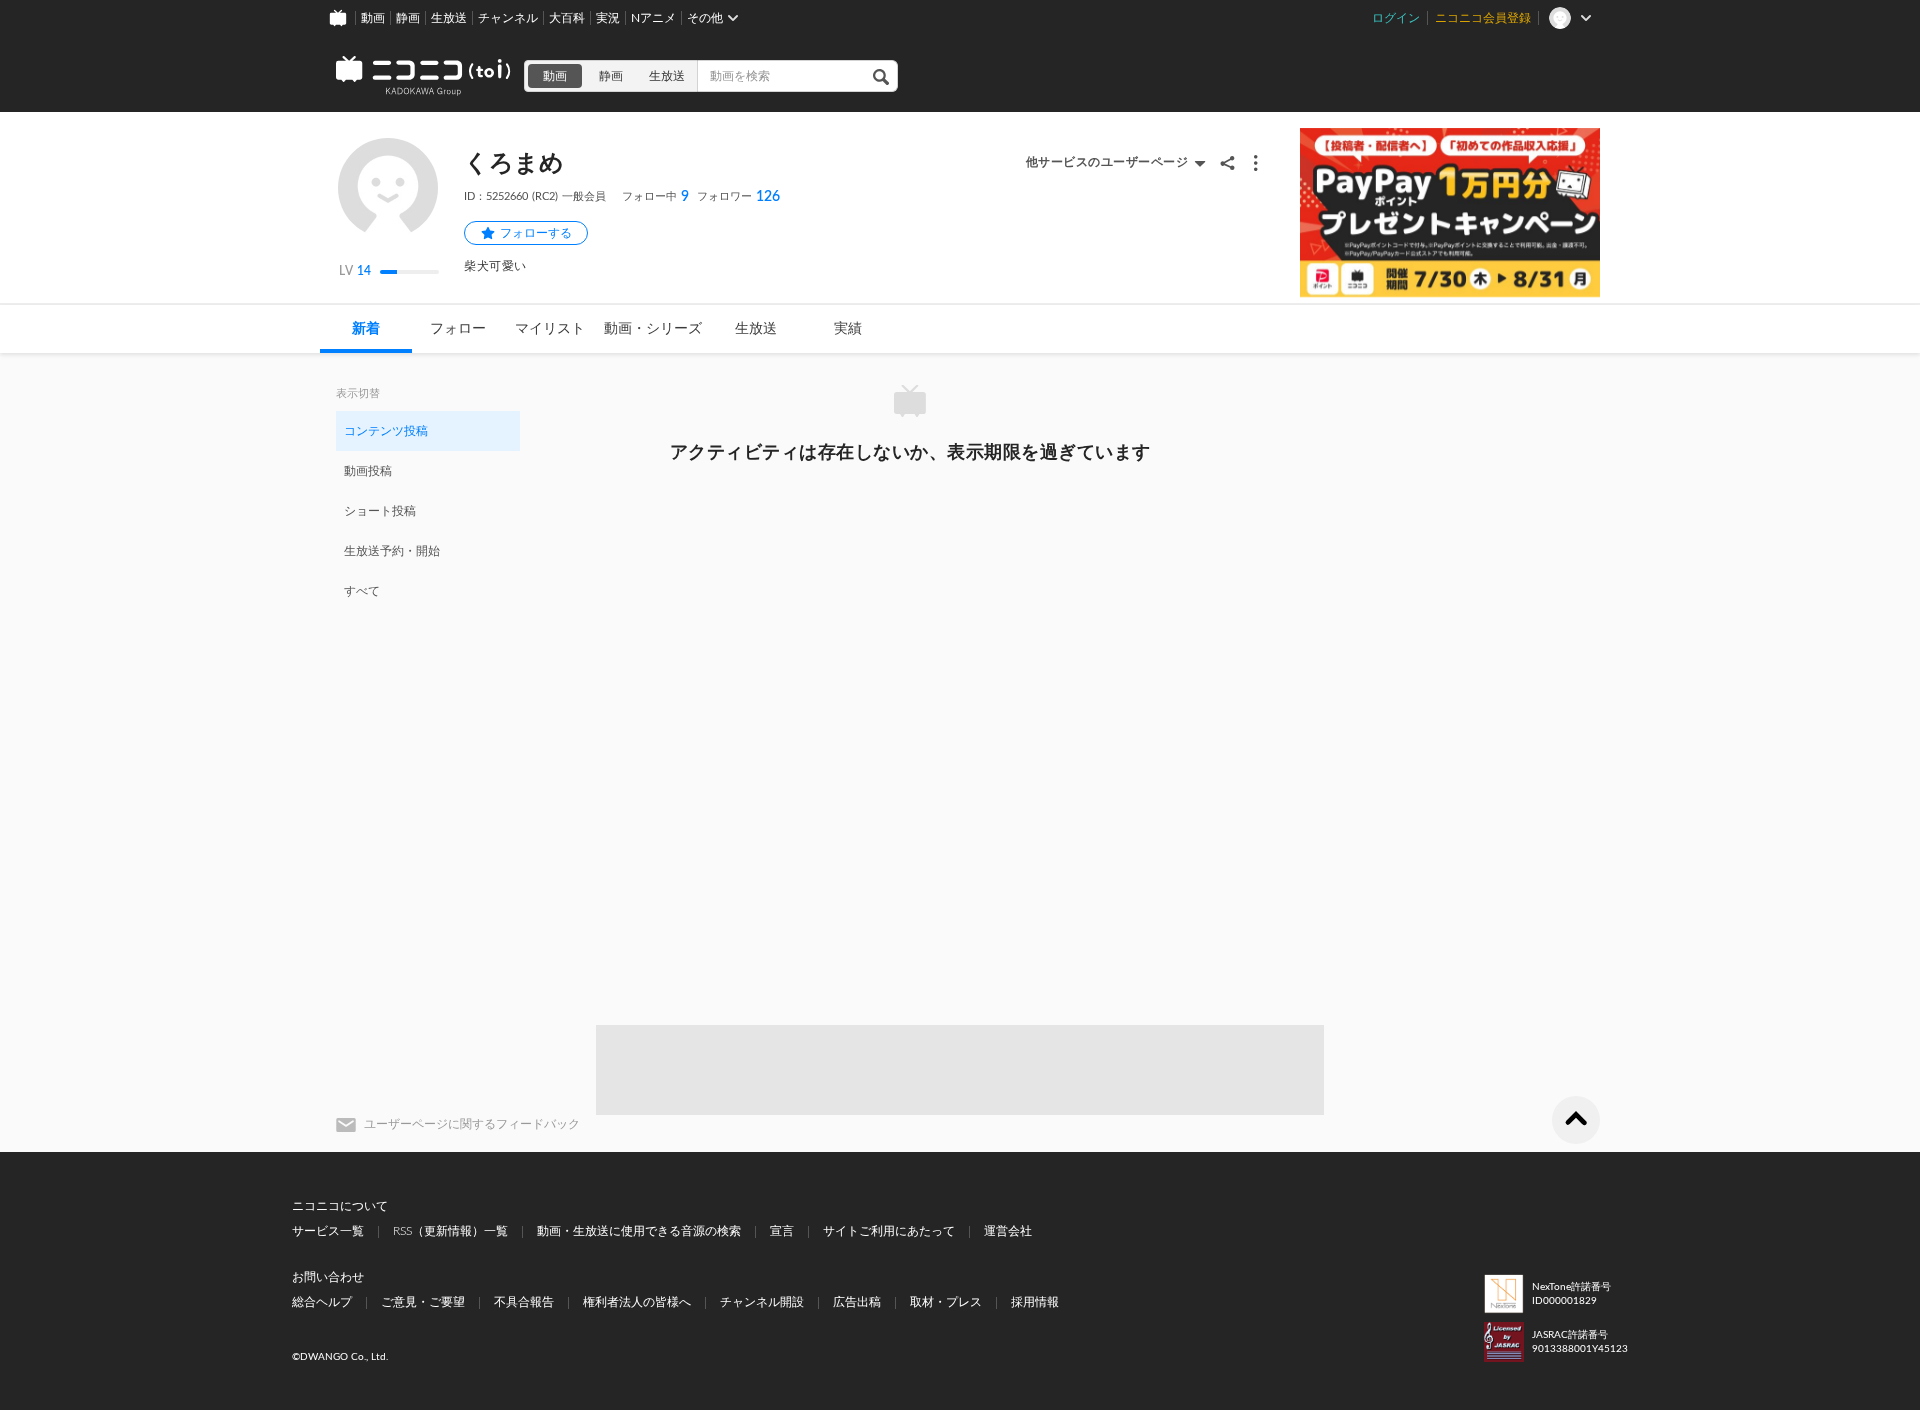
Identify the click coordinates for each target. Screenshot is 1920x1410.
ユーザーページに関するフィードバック (472, 1124)
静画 (408, 18)
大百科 (567, 18)
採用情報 (1035, 1302)
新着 (366, 329)
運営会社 (1008, 1231)
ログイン (1396, 18)
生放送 (449, 18)
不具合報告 (524, 1302)
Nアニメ (653, 18)
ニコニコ (424, 76)
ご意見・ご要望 (423, 1302)
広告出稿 (857, 1302)
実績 (848, 329)
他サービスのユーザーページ (1107, 162)
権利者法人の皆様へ (637, 1302)
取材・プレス (946, 1302)
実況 (608, 18)
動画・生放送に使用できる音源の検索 (639, 1231)
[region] (428, 510)
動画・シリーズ (653, 329)
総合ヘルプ (322, 1302)
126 (738, 197)
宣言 (782, 1231)
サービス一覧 (328, 1231)
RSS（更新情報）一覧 (450, 1231)
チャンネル (508, 18)
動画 (373, 18)
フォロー (458, 329)
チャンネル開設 (762, 1302)
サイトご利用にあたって (889, 1231)
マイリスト (550, 329)
